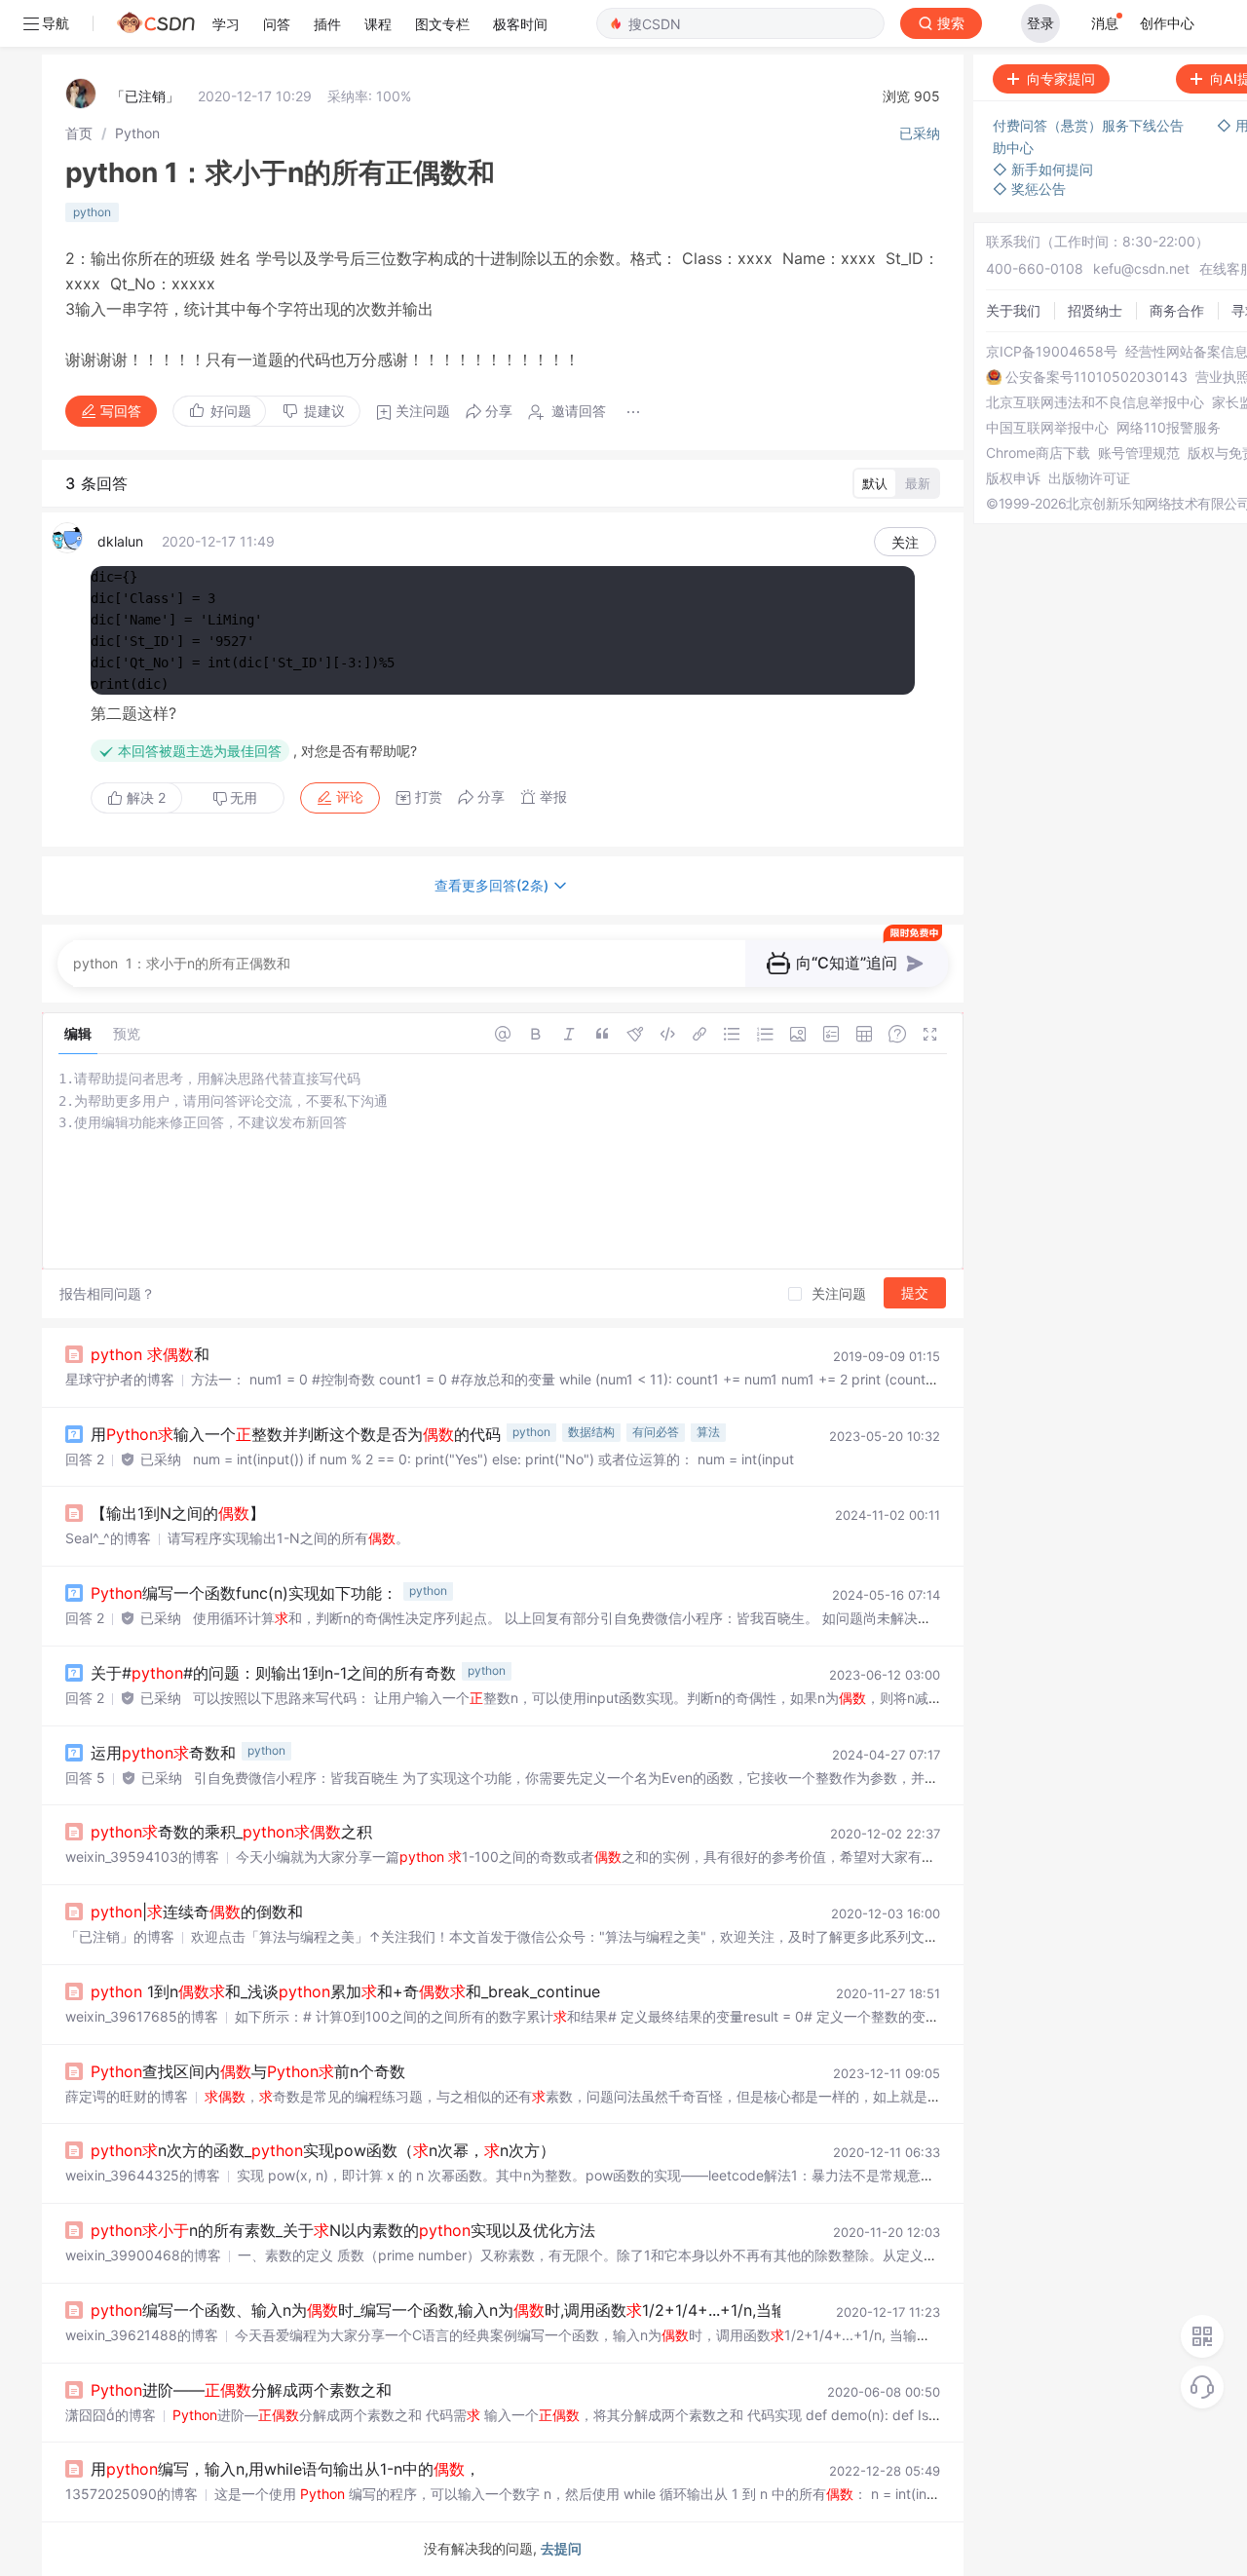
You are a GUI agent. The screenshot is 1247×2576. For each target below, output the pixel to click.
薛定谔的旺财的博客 (127, 2096)
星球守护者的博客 (120, 1379)
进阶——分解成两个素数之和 (241, 2390)
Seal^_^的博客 (108, 1538)
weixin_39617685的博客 (142, 2016)
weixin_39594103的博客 (142, 1856)
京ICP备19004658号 (1052, 352)
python (92, 212)
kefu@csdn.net (1141, 268)
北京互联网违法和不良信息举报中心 (1095, 402)
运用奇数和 (163, 1753)
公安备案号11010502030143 (1096, 377)
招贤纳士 (1095, 310)
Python (137, 133)
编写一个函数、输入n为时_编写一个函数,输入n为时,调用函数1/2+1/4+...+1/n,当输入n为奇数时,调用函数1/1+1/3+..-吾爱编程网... (599, 2310)
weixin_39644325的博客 (143, 2175)
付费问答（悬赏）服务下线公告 (1090, 125)
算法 (708, 1432)
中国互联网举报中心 (1047, 428)
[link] (79, 133)
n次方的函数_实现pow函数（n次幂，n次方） (323, 2150)
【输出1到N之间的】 (178, 1513)
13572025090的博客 (132, 2494)
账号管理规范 (1139, 453)
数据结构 (591, 1432)
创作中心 (1167, 23)
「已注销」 (145, 96)
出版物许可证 (1089, 478)
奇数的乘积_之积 (231, 1832)
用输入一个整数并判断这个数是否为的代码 (296, 1434)
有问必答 (656, 1432)
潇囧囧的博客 (111, 2415)
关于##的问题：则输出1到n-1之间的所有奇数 (273, 1673)
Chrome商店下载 (1038, 453)
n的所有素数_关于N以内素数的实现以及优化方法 (343, 2230)
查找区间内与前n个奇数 (248, 2071)
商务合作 (1177, 310)
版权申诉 (1013, 478)
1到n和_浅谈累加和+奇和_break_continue (345, 1991)
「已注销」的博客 (120, 1936)
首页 (79, 133)
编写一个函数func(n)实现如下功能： (244, 1593)
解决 (144, 797)
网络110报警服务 (1169, 428)
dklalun (120, 541)
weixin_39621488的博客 (142, 2335)
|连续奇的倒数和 (197, 1912)
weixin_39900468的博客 (143, 2255)
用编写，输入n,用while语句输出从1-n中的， (285, 2469)
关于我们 (1013, 310)
